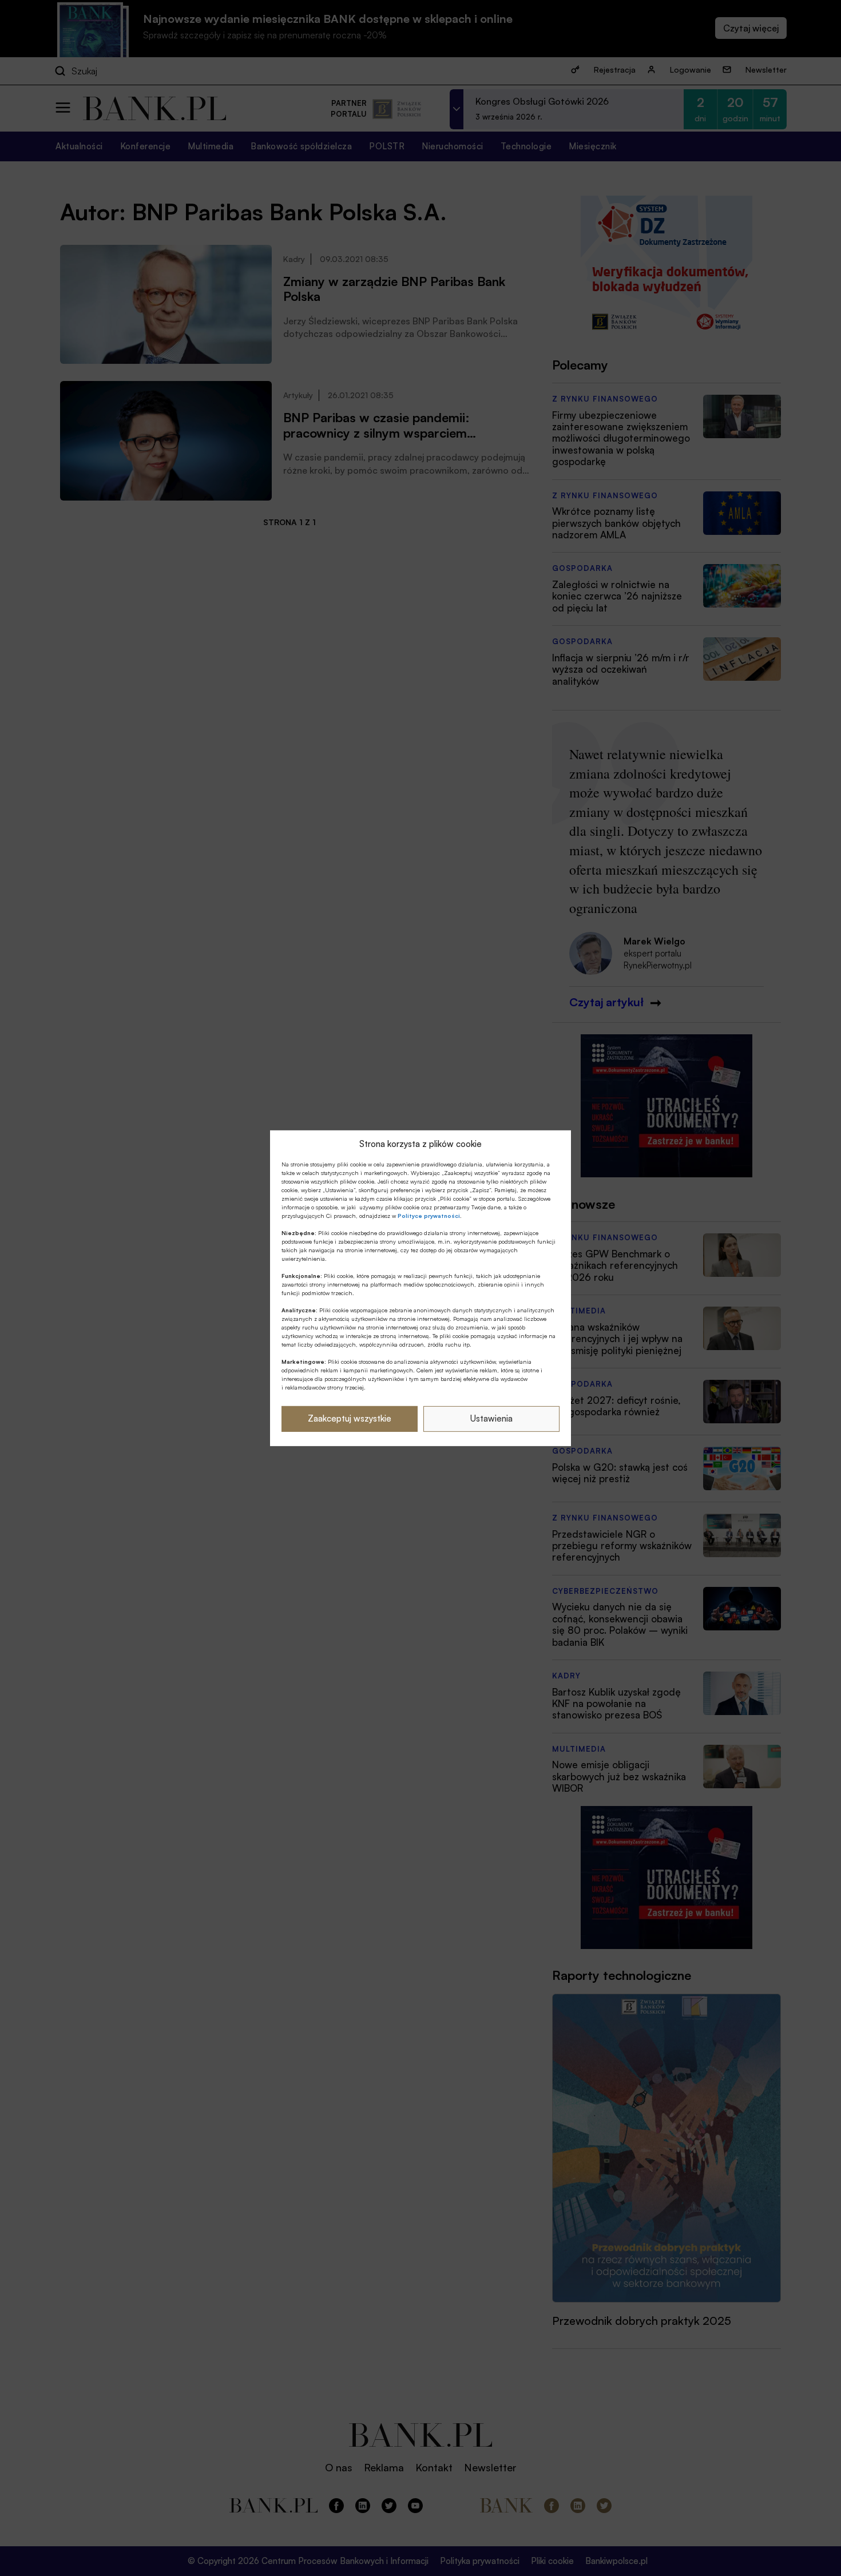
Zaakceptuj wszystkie (350, 1418)
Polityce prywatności (429, 1216)
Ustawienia (491, 1418)
